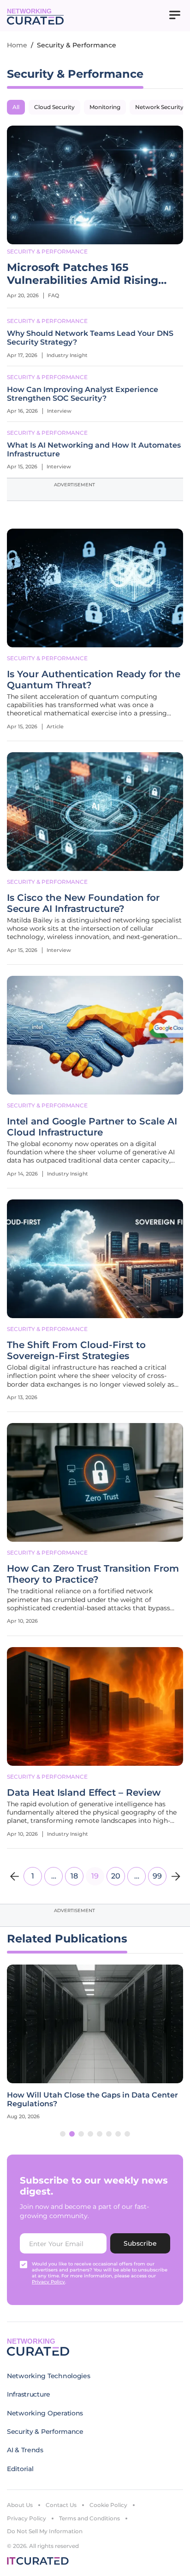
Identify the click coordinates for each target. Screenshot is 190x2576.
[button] (63, 2134)
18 (74, 1876)
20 (116, 1876)
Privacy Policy (27, 2518)
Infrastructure (29, 2394)
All (16, 107)
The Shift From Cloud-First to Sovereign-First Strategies (76, 1350)
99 (157, 1876)
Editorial (20, 2469)
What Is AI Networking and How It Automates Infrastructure (94, 450)
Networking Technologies (49, 2376)
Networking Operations (45, 2413)
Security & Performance (47, 251)
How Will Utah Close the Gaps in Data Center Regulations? (92, 2099)
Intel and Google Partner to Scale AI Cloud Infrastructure (92, 1127)
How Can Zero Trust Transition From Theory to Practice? (93, 1574)
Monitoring (105, 107)
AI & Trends (25, 2450)
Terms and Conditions (89, 2518)
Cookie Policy (108, 2505)
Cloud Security (54, 107)
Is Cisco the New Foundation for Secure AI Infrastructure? (83, 903)
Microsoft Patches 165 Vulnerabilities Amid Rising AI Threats (83, 274)
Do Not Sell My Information (45, 2531)
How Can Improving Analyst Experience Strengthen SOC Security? (83, 394)
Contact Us (61, 2505)
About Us (20, 2505)
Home (17, 45)
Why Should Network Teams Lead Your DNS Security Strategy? (90, 338)
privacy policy (48, 2282)
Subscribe (140, 2243)
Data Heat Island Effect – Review (84, 1792)
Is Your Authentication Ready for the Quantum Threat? (94, 680)
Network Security (159, 107)
